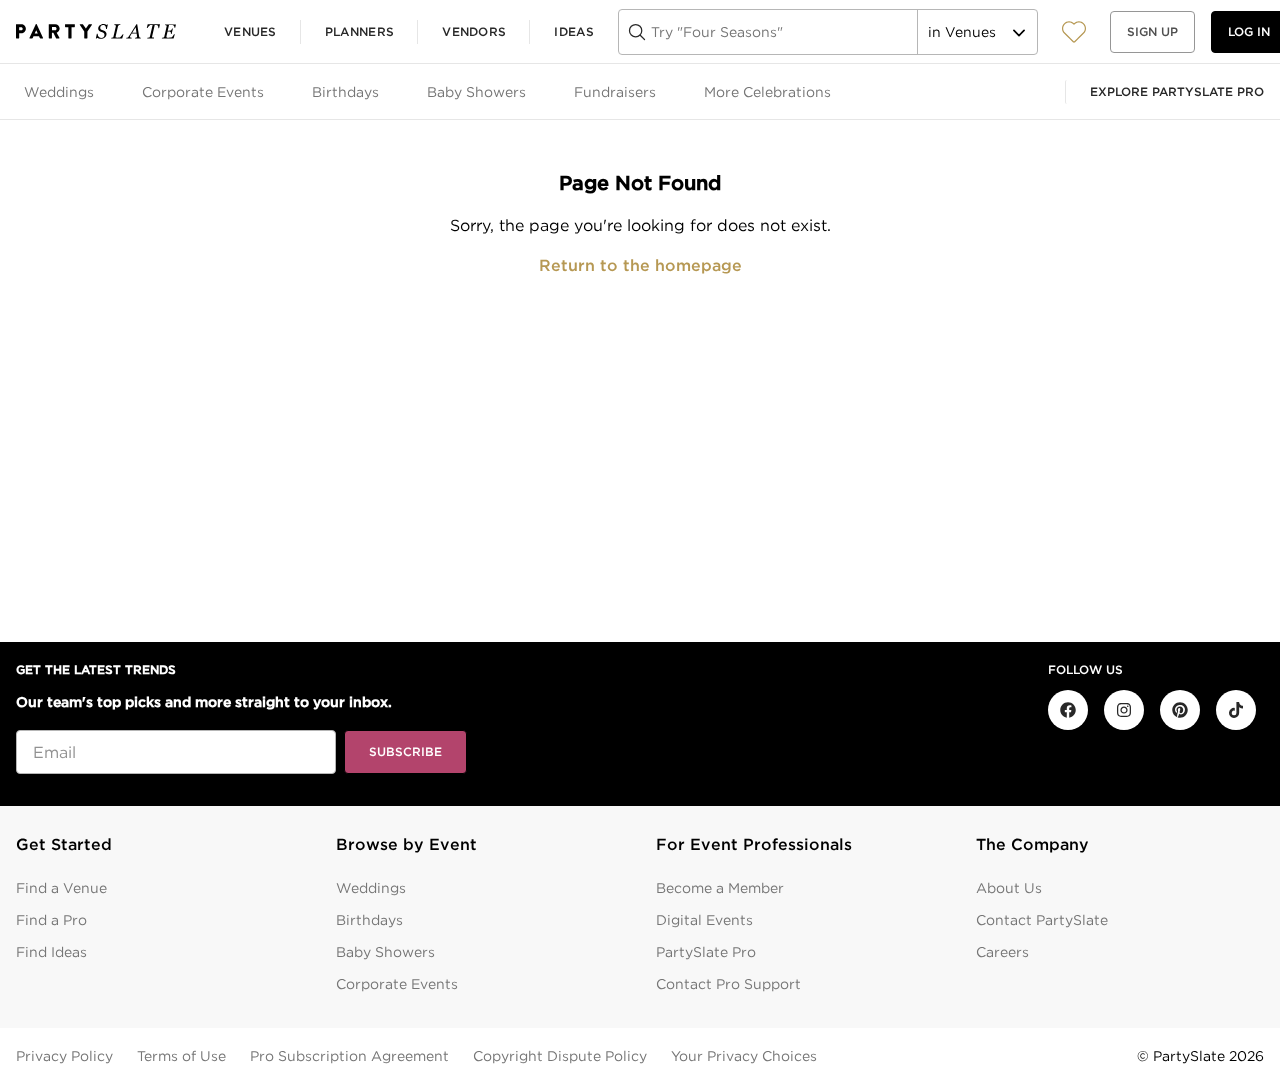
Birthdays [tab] (345, 92)
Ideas (574, 31)
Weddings (371, 888)
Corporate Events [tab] (203, 92)
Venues (250, 31)
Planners (359, 31)
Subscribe (405, 751)
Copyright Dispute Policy (560, 1056)
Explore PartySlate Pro (1177, 91)
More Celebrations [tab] (767, 92)
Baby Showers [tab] (476, 92)
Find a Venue (61, 888)
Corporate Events (397, 984)
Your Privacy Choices (744, 1056)
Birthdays (369, 920)
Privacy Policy (64, 1056)
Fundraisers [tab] (615, 92)
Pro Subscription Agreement (349, 1056)
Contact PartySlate (1042, 920)
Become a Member (720, 888)
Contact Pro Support (728, 984)
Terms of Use (181, 1056)
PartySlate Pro (706, 952)
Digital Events (704, 920)
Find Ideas (51, 952)
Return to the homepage (640, 265)
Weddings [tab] (59, 92)
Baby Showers (385, 952)
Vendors (474, 31)
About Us (1009, 888)
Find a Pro (51, 920)
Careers (1002, 952)
